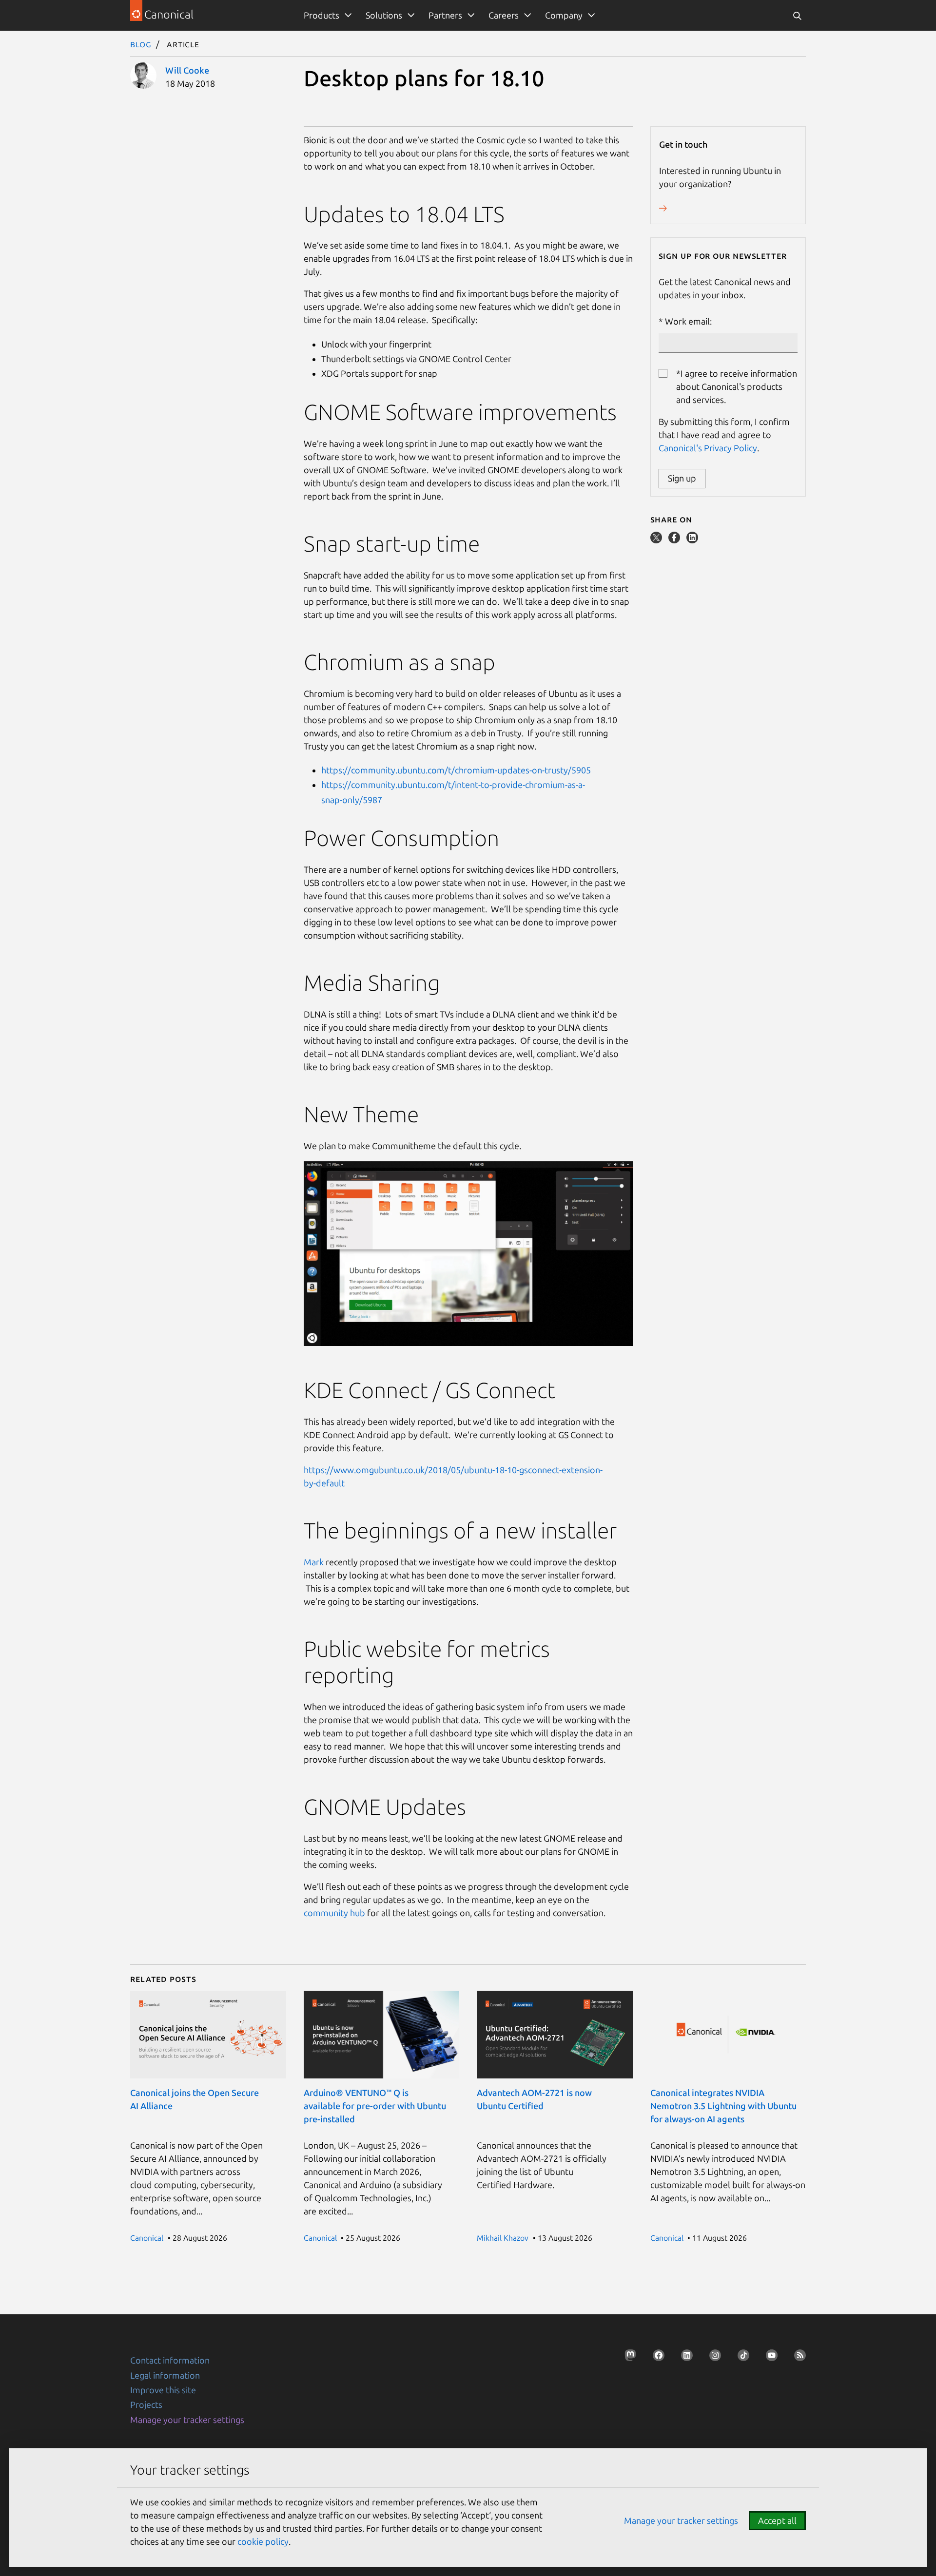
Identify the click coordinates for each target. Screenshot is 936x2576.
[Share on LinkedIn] (692, 540)
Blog (141, 44)
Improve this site (163, 2390)
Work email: (688, 321)
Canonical (147, 2238)
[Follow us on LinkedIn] (684, 2358)
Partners (445, 15)
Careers (504, 15)
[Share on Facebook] (675, 540)
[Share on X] (657, 540)
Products (322, 15)
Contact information (170, 2360)
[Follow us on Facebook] (656, 2358)
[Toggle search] (797, 15)
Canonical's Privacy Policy (708, 448)
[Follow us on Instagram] (712, 2358)
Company (564, 15)
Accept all (777, 2520)
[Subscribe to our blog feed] (797, 2358)
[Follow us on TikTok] (741, 2358)
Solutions (384, 15)
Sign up (682, 478)
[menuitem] (326, 15)
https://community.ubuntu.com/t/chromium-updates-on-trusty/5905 (456, 770)
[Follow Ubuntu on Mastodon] (627, 2358)
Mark (314, 1562)
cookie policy (263, 2541)
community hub (334, 1913)
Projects (146, 2404)
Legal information (165, 2375)
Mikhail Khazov (503, 2238)
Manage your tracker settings (187, 2420)
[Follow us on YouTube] (769, 2358)
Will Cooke (187, 70)
